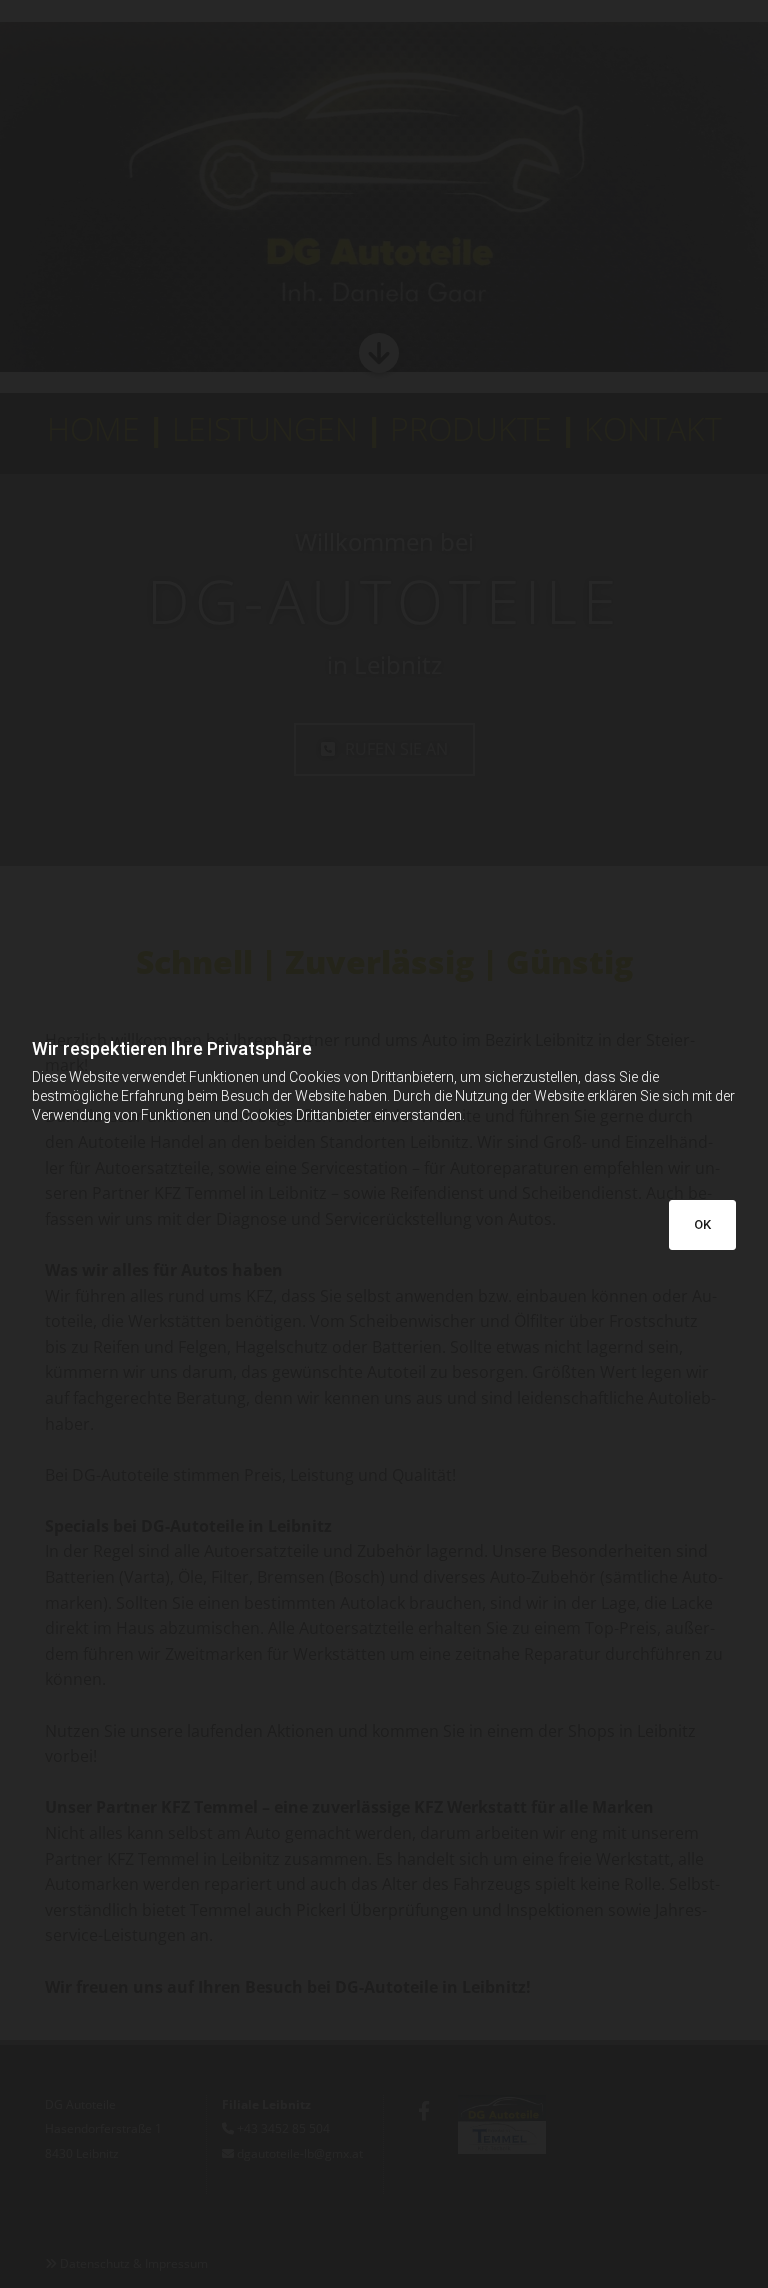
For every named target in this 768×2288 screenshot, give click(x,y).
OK (702, 1224)
